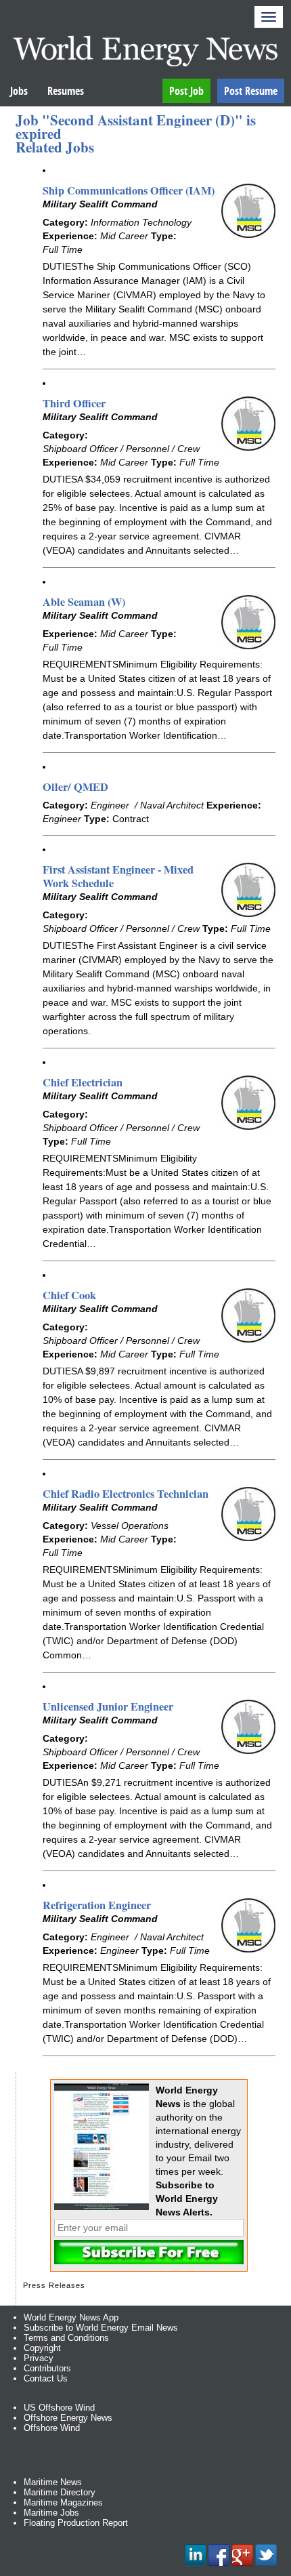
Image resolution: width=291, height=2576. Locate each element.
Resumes (66, 91)
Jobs (19, 91)
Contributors (47, 2368)
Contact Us (46, 2378)
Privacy (39, 2358)
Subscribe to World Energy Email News (101, 2328)
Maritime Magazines (63, 2502)
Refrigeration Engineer (97, 1905)
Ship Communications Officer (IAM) (129, 190)
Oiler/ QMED (75, 787)
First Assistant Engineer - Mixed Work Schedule (118, 876)
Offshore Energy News (68, 2418)
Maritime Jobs (51, 2513)
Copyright (42, 2348)
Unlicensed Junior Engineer (108, 1706)
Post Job (186, 91)
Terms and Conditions (66, 2338)
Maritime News (53, 2482)
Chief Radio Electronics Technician (126, 1494)
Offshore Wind (52, 2428)
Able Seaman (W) (84, 602)
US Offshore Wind (59, 2408)
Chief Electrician (83, 1082)
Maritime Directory (60, 2492)
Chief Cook (69, 1295)
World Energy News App (71, 2317)
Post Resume (251, 91)
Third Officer (74, 403)
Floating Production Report (76, 2523)
